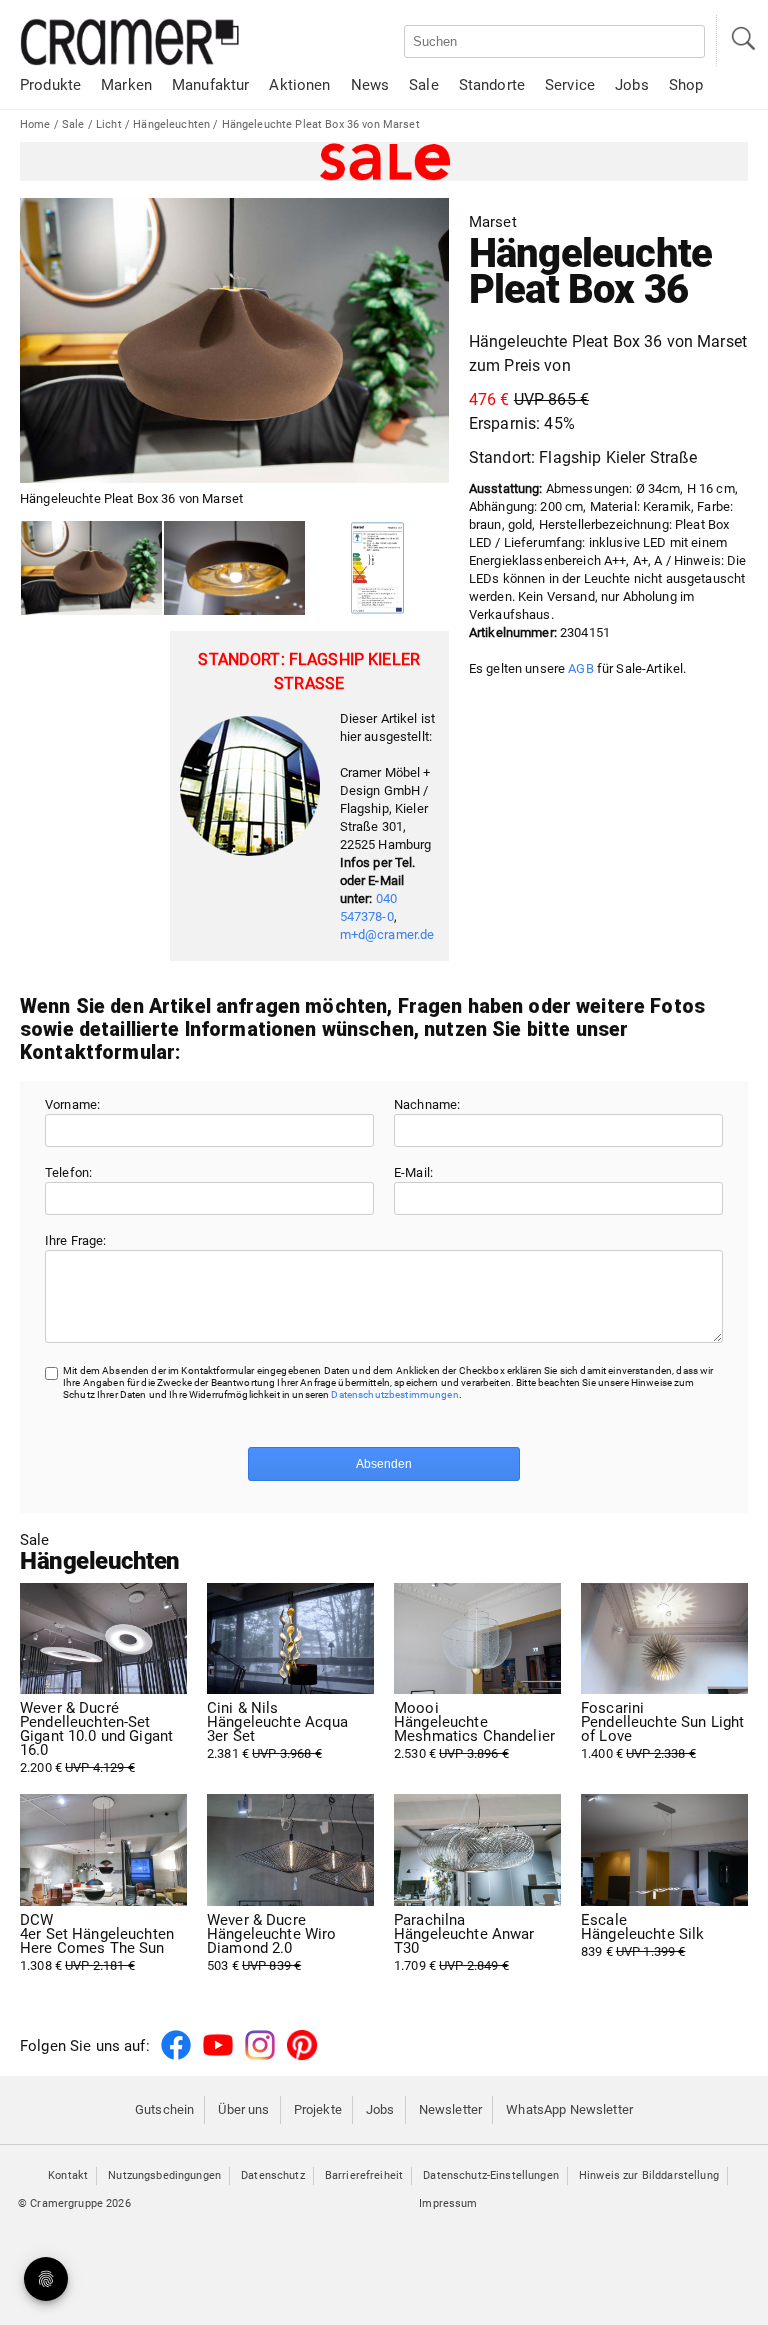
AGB (580, 668)
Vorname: (72, 1104)
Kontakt (68, 2175)
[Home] (130, 61)
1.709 (464, 1943)
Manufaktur (210, 85)
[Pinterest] (302, 2056)
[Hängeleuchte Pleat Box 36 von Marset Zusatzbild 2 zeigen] (377, 568)
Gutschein (164, 2109)
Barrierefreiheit (364, 2175)
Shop (686, 85)
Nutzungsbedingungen (164, 2175)
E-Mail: (413, 1172)
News (370, 85)
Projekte (318, 2109)
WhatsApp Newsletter (569, 2109)
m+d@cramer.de (387, 934)
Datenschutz (273, 2175)
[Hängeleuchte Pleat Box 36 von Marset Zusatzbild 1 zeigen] (234, 568)
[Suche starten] (742, 40)
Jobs (632, 85)
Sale (424, 85)
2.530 (474, 1731)
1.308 (97, 1943)
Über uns (243, 2109)
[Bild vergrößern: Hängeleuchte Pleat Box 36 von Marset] (234, 341)
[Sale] (384, 161)
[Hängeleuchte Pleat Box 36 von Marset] (91, 568)
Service (570, 85)
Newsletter (450, 2109)
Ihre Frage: (76, 1240)
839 (642, 1936)
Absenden (384, 1464)
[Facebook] (176, 2056)
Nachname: (427, 1104)
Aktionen (299, 85)
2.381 (278, 1731)
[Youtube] (218, 2056)
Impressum (448, 2203)
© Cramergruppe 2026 (74, 2203)
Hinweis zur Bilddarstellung (649, 2175)
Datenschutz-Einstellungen (491, 2175)
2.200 (96, 1738)
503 (271, 1943)
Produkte (50, 85)
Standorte (492, 85)
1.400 (662, 1731)
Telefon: (68, 1172)
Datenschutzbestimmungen (394, 1394)
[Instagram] (260, 2056)
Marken (126, 85)
